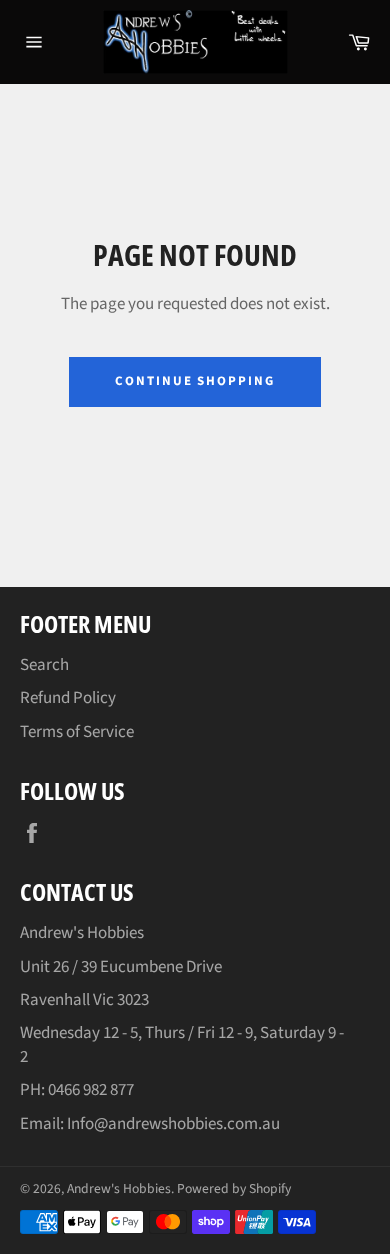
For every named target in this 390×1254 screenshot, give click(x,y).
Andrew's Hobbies (119, 1188)
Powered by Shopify (234, 1188)
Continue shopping (195, 381)
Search (44, 665)
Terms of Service (77, 732)
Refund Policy (68, 698)
